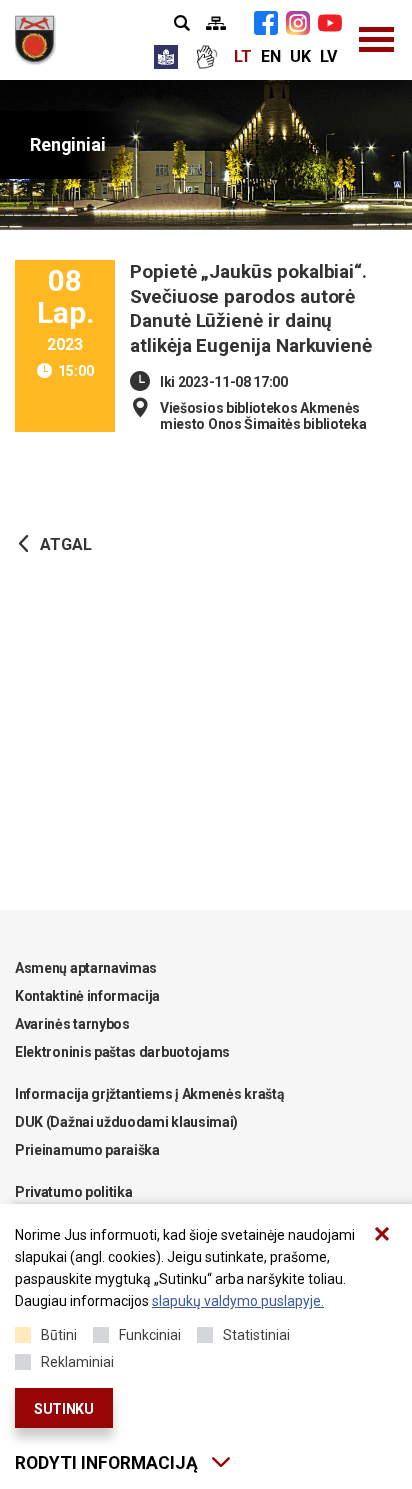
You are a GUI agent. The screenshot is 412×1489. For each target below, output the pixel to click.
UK (300, 56)
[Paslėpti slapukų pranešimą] (382, 1234)
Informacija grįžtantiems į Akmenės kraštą (149, 1094)
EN (271, 56)
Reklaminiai (77, 1362)
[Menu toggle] (377, 40)
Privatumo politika (73, 1192)
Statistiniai (256, 1335)
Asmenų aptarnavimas (86, 968)
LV (328, 56)
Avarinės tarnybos (72, 1024)
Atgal (66, 544)
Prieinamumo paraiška (87, 1150)
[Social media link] (266, 23)
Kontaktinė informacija (87, 996)
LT (243, 56)
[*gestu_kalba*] (206, 57)
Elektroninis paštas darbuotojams (122, 1052)
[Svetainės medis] (216, 23)
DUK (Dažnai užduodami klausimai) (126, 1122)
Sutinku (64, 1409)
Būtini (59, 1335)
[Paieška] (182, 23)
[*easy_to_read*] (166, 57)
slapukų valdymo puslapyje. (238, 1301)
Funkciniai (150, 1335)
